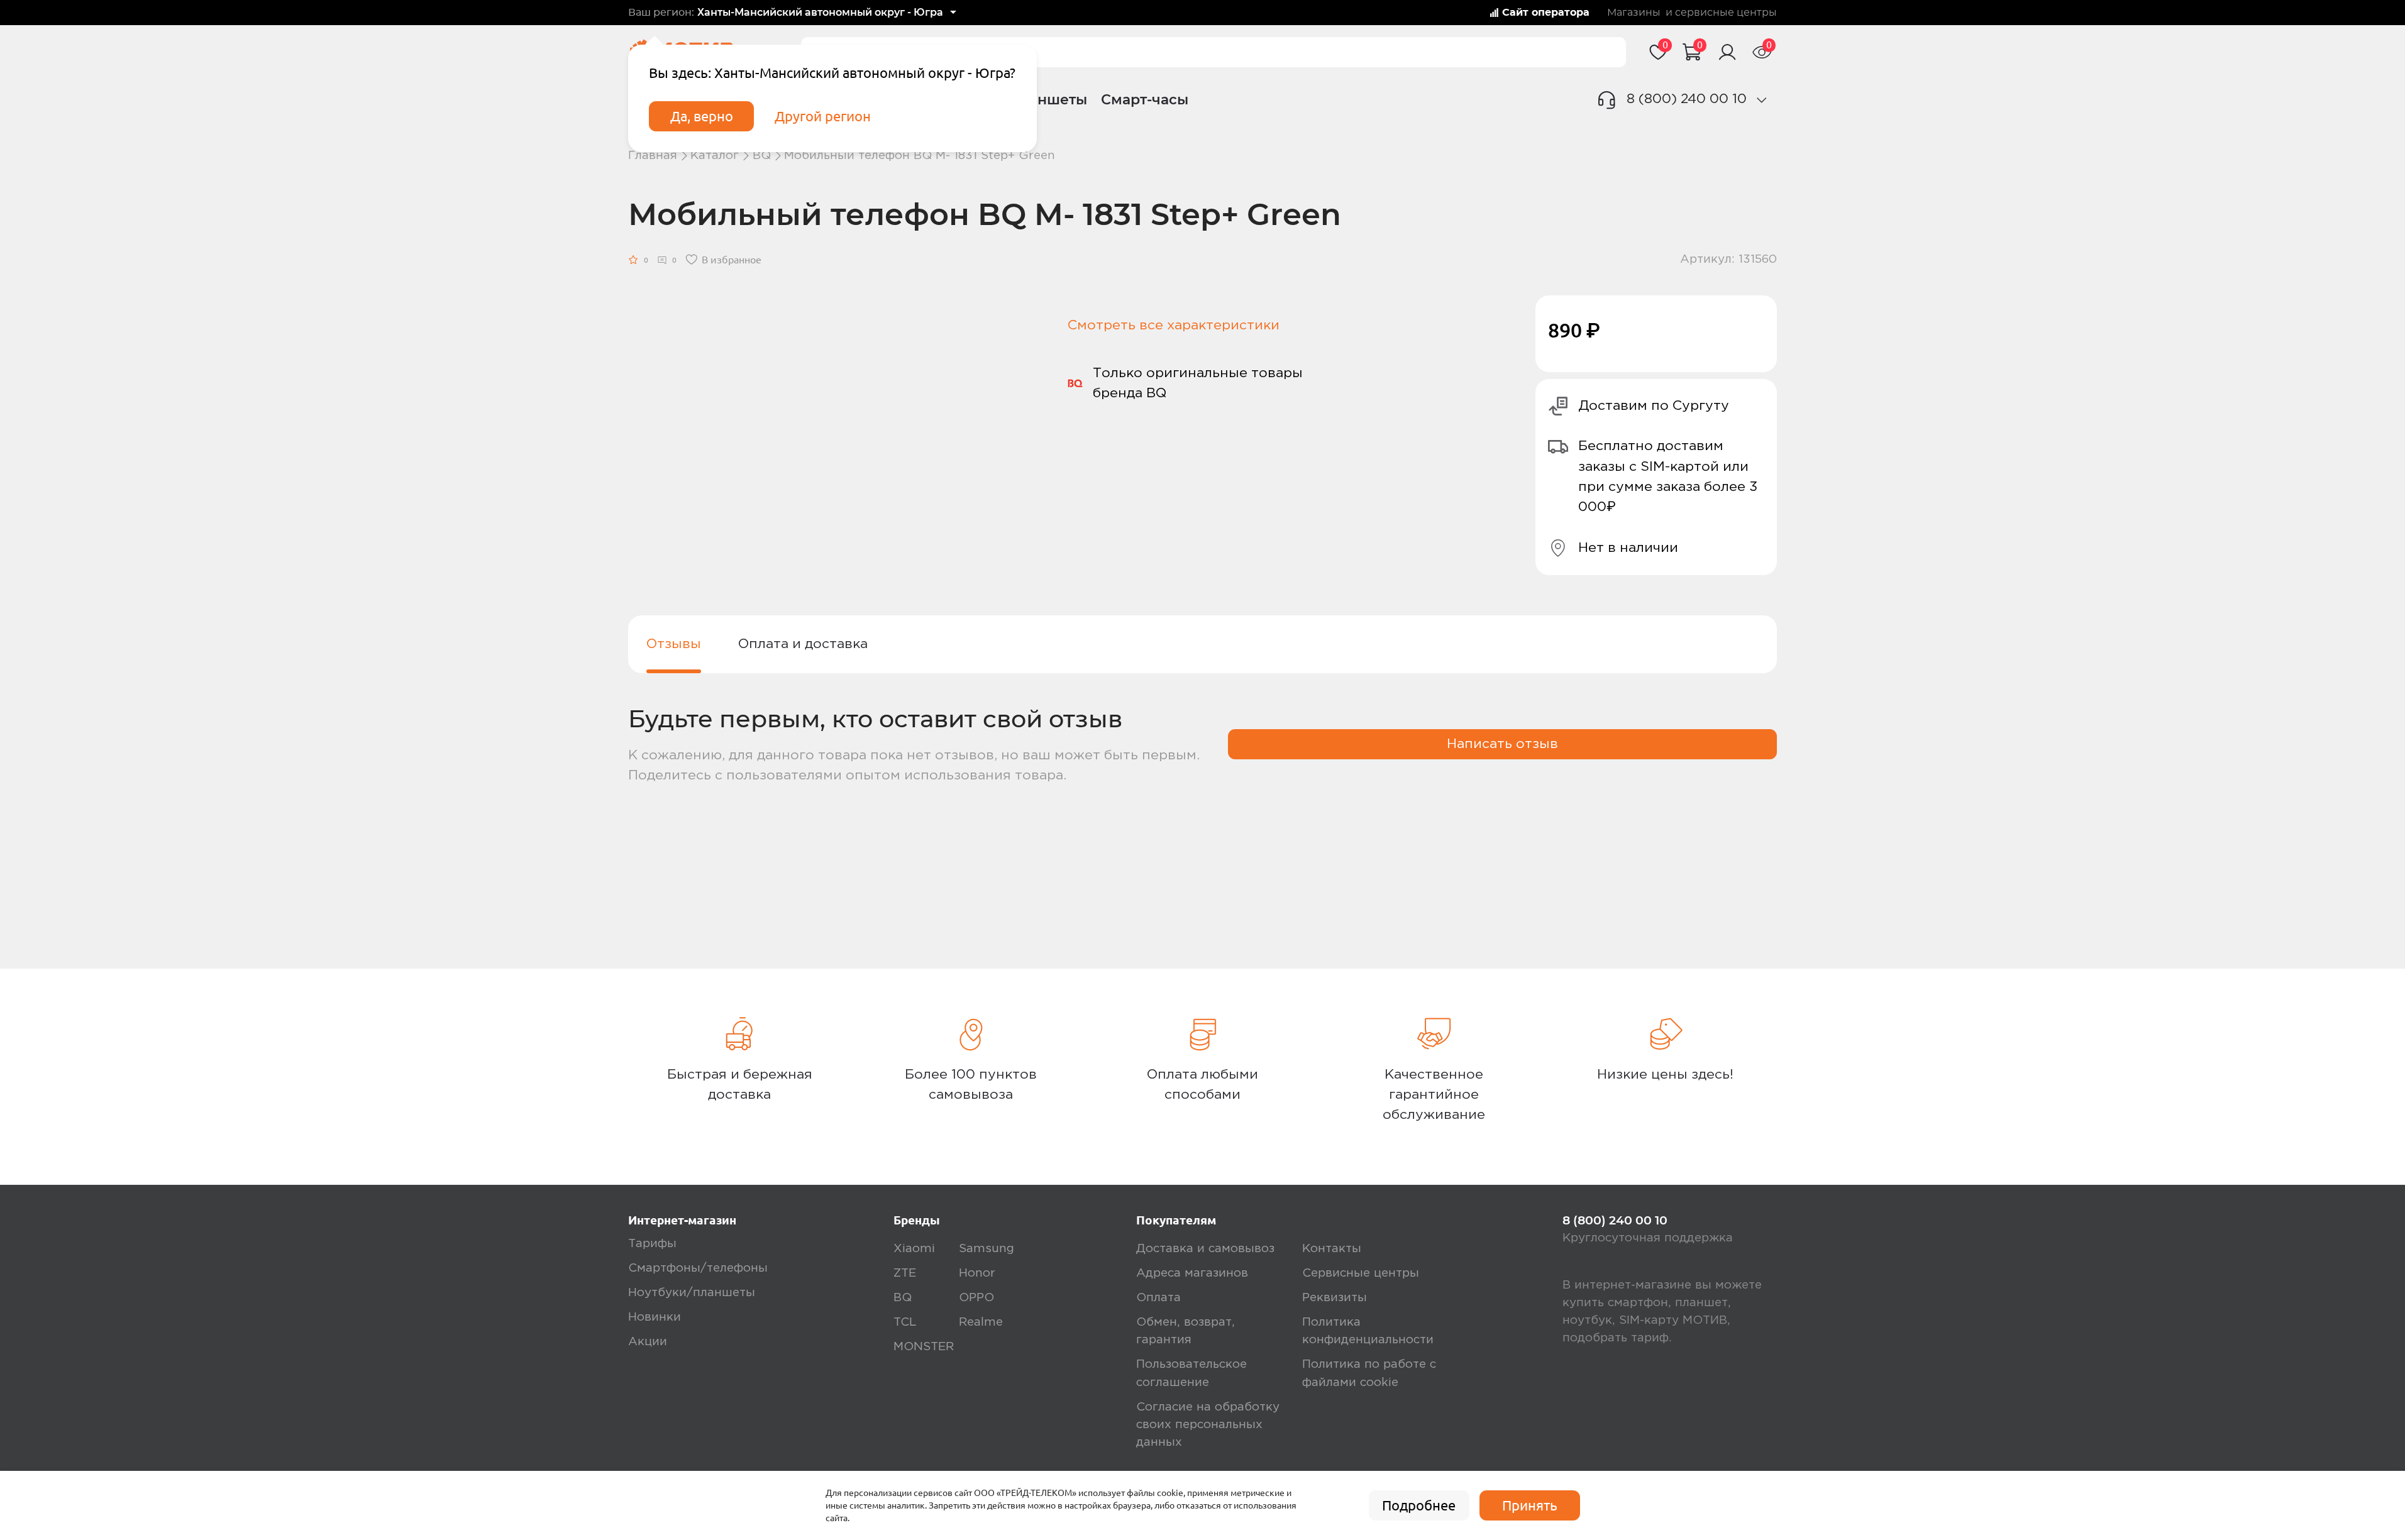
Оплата (1158, 1298)
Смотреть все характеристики (1174, 325)
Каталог (715, 156)
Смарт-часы (1145, 99)
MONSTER (924, 1347)
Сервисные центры (1361, 1273)
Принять (1530, 1505)
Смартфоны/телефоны (698, 1268)
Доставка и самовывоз (1205, 1249)
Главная (653, 156)
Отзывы (674, 644)
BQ (762, 156)
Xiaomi (914, 1249)
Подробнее (1419, 1505)
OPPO (976, 1298)
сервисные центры (1726, 13)
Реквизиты (1335, 1298)
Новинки (655, 1317)
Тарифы (652, 1244)
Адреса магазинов (1192, 1273)
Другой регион (823, 116)
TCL (905, 1322)
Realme (981, 1322)
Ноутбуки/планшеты (692, 1293)
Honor (977, 1273)
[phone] (1762, 100)
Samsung (987, 1249)
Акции (648, 1342)
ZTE (905, 1273)
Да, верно (702, 116)
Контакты (1332, 1249)
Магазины (1634, 13)
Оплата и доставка (803, 644)
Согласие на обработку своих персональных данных (1208, 1425)
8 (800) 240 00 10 (1687, 99)
